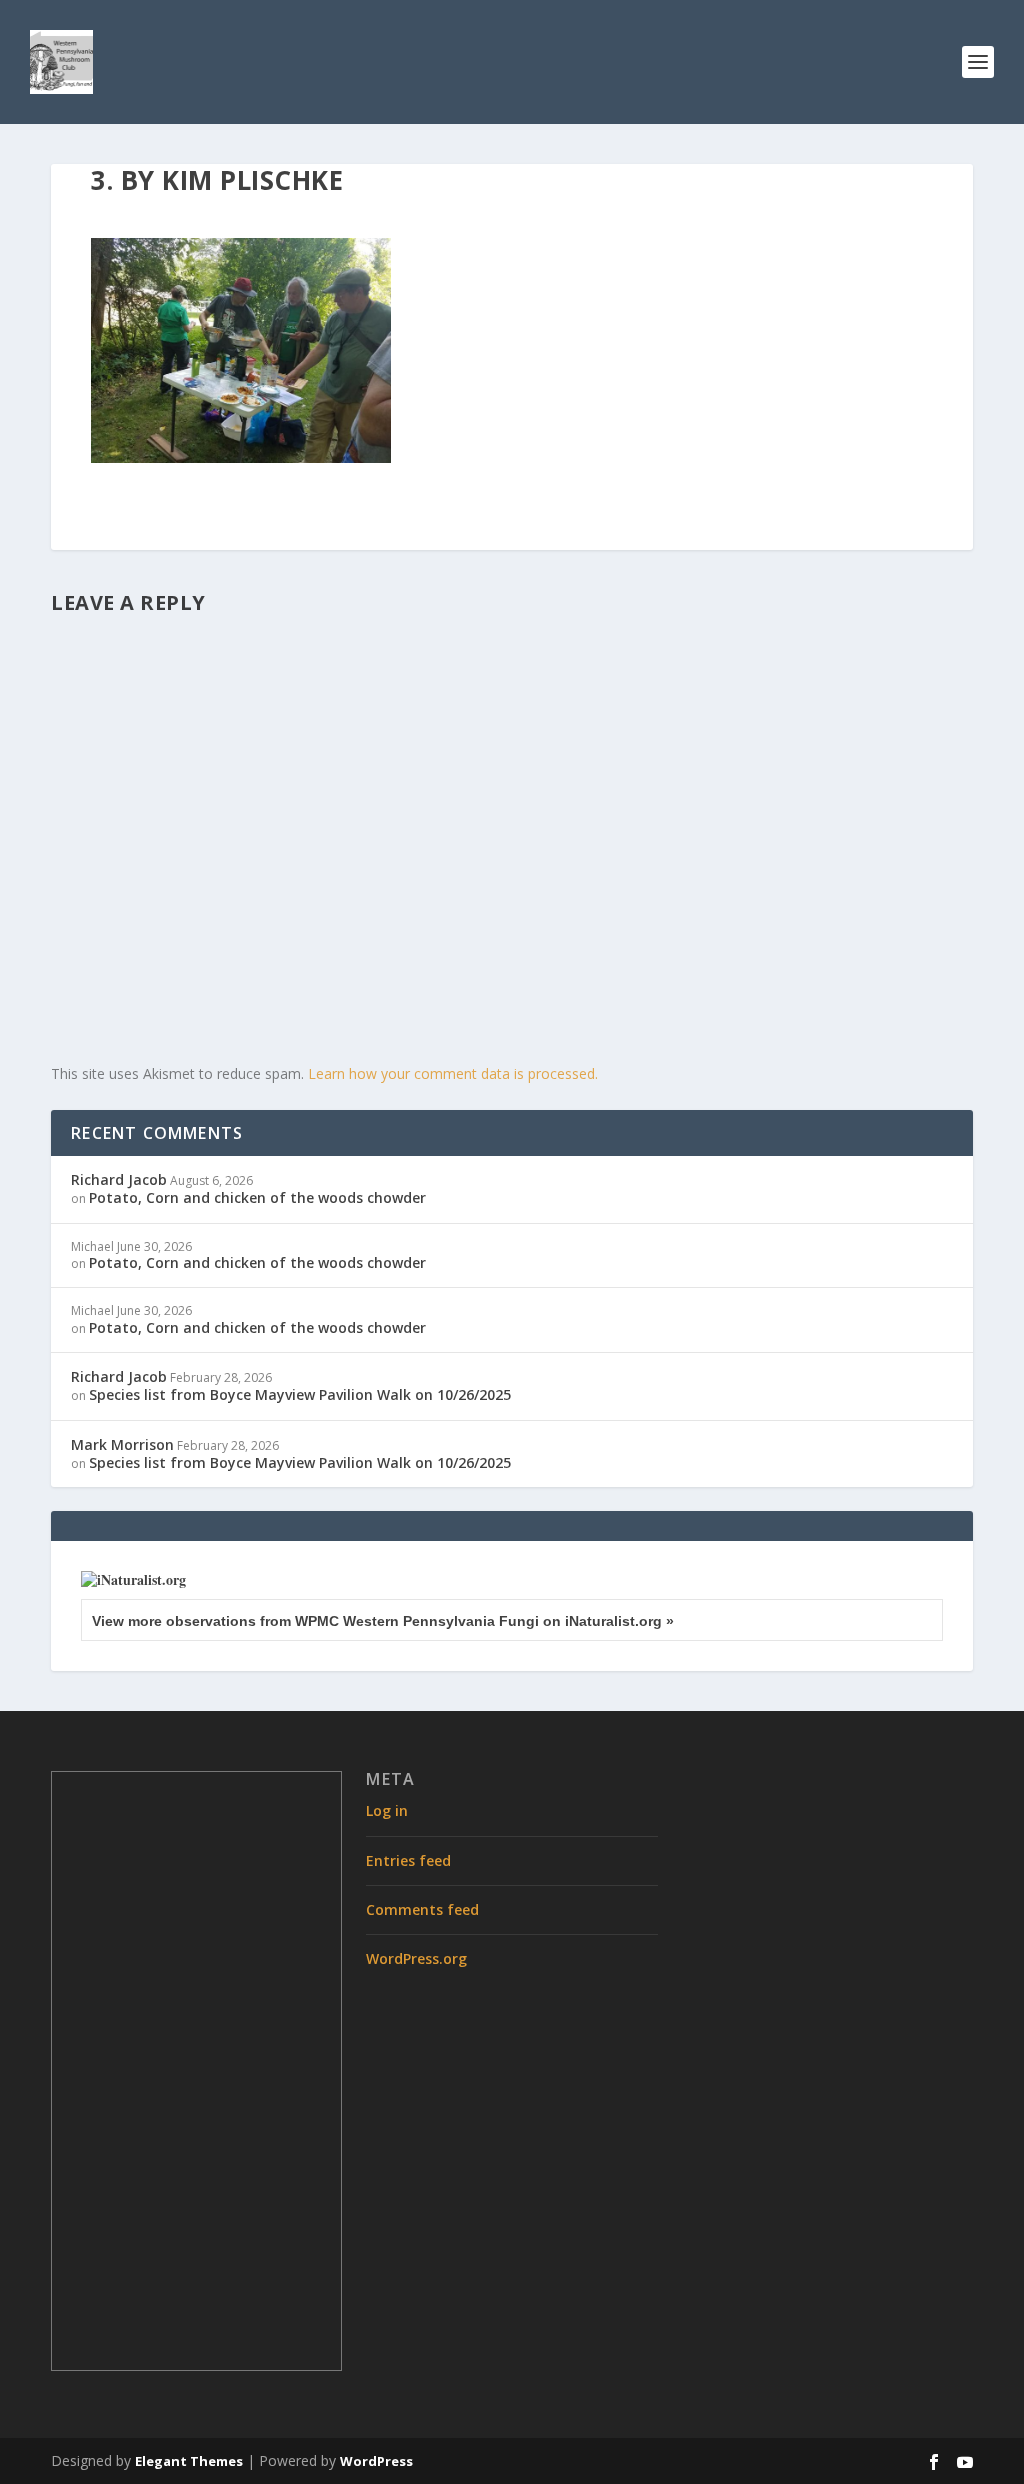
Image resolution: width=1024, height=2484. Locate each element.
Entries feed (408, 1860)
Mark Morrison (122, 1444)
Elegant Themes (189, 2461)
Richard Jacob (119, 1179)
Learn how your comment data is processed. (453, 1073)
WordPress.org (416, 1958)
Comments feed (422, 1909)
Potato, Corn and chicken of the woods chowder (257, 1197)
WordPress (376, 2461)
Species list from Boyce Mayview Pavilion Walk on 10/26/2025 (300, 1394)
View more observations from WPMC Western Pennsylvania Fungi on (383, 1621)
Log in (387, 1810)
